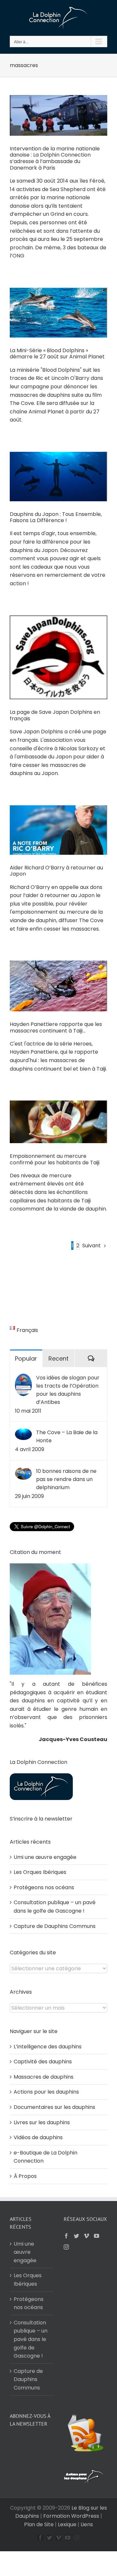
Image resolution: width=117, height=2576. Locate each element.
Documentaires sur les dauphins (54, 2107)
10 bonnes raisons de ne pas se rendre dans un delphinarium (66, 1479)
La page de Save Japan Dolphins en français (55, 715)
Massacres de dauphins (44, 2077)
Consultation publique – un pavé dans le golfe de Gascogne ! (31, 2339)
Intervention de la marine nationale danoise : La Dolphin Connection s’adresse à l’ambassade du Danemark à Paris (55, 158)
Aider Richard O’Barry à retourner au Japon (56, 871)
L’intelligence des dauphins (48, 2047)
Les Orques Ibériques (40, 1872)
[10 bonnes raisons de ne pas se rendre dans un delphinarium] (23, 1471)
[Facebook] (66, 2236)
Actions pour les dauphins (46, 2092)
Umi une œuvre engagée (45, 1857)
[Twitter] (76, 2236)
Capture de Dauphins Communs (55, 1926)
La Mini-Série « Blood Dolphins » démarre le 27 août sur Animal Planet (57, 354)
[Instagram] (66, 2247)
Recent (58, 1358)
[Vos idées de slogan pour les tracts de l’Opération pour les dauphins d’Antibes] (23, 1378)
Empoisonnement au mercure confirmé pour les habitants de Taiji (55, 1159)
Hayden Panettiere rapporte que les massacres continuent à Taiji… (56, 1027)
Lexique (67, 2524)
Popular (26, 1358)
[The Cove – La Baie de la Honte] (23, 1432)
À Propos (25, 2176)
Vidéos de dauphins (38, 2137)
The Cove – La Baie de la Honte (67, 1436)
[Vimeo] (86, 2236)
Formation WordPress (71, 2516)
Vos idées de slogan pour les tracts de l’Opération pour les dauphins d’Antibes (68, 1390)
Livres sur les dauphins (42, 2122)
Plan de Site (39, 2524)
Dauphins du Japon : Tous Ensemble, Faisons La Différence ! (56, 517)
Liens (87, 2524)
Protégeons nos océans (44, 1887)
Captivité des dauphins (43, 2062)
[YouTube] (97, 2236)
